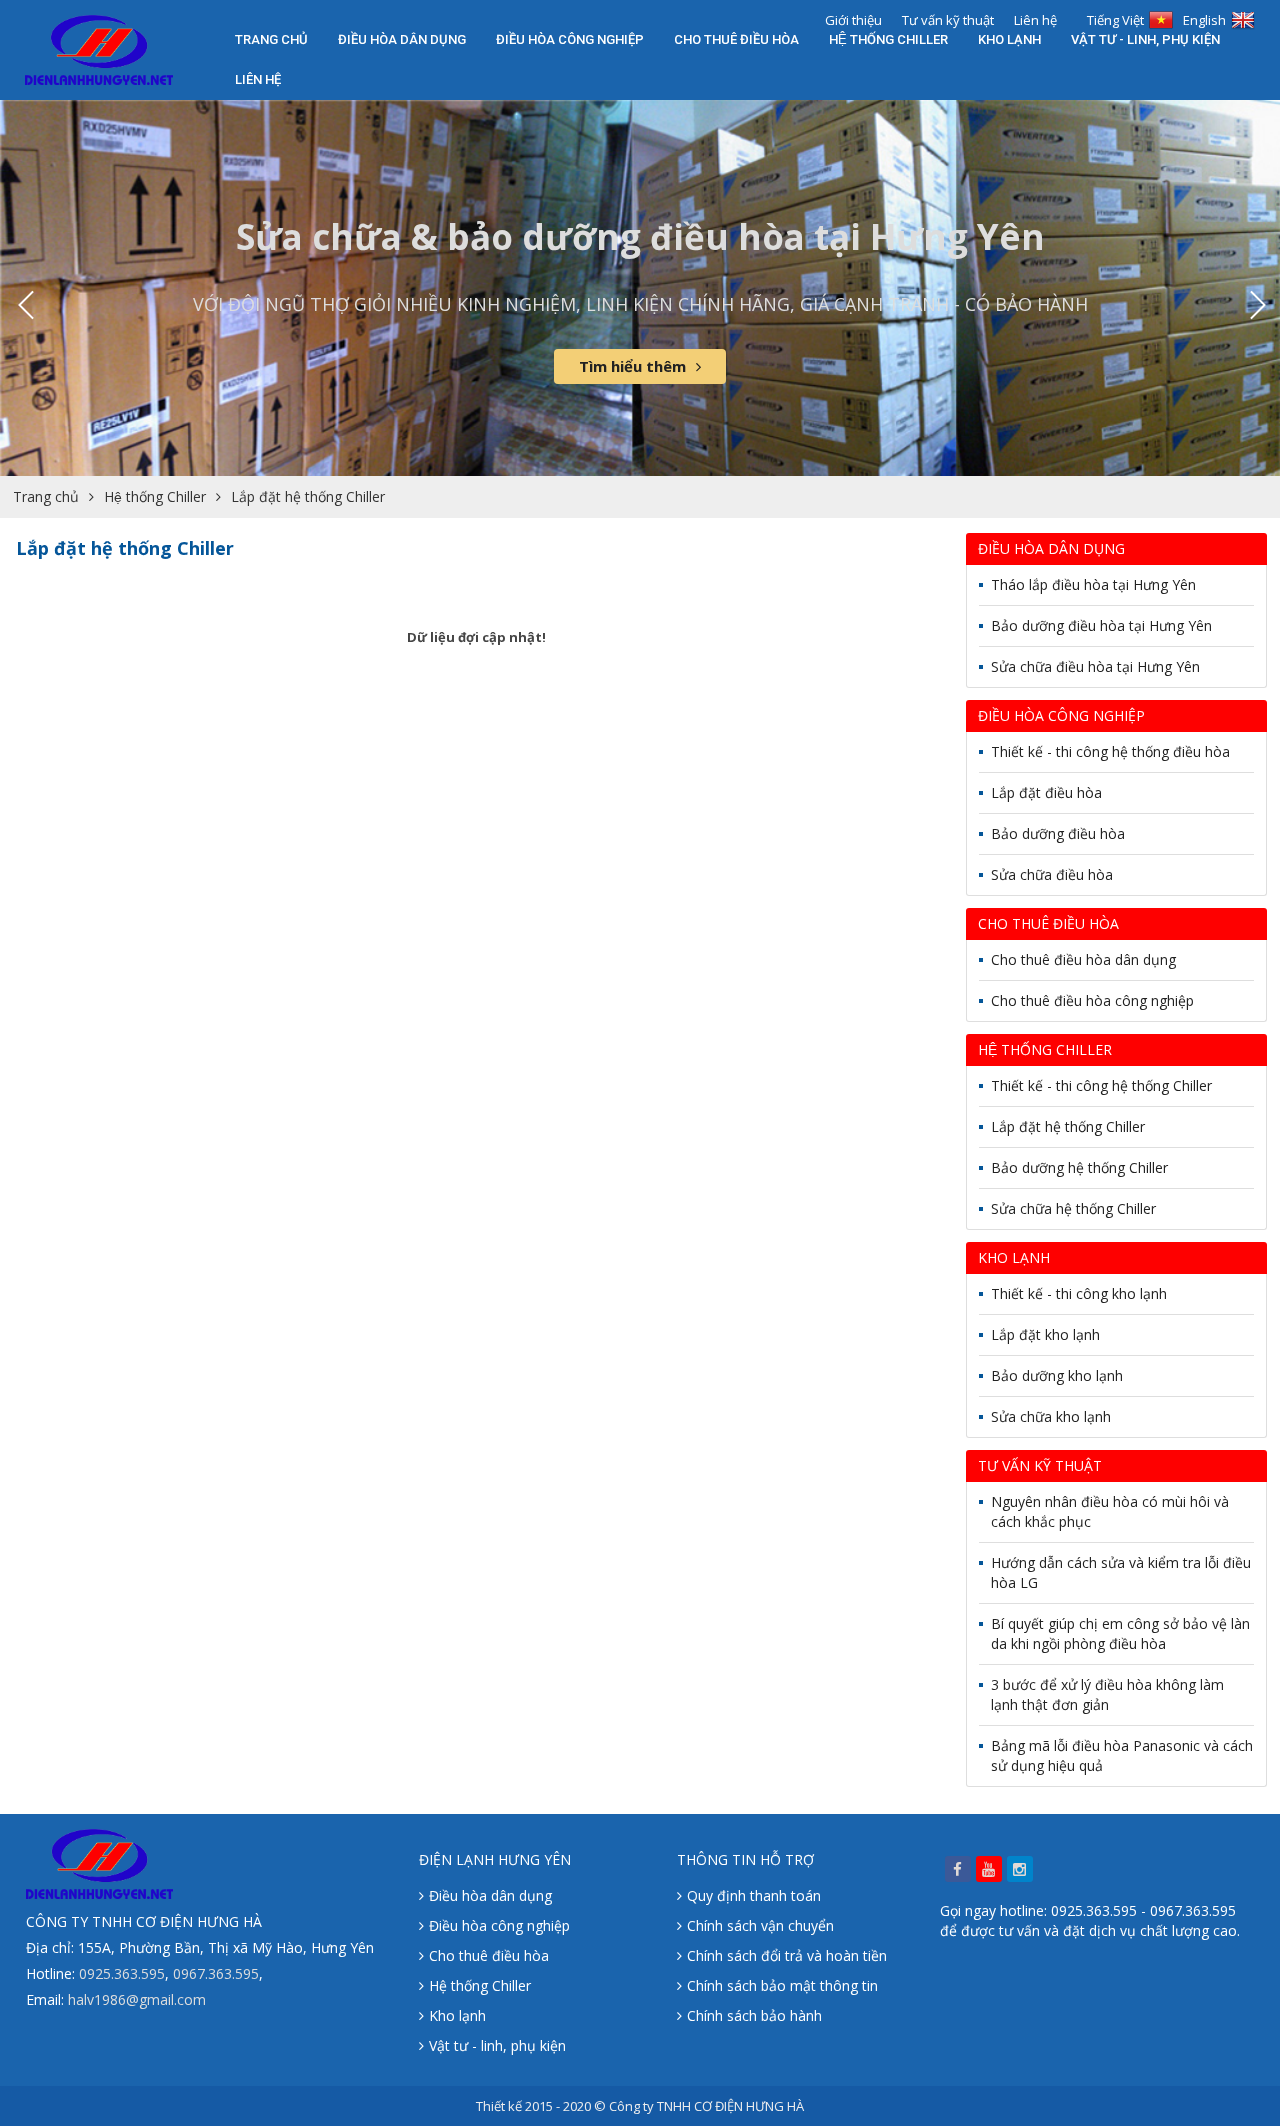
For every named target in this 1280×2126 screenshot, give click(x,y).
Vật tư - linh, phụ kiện (1145, 39)
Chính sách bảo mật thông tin (782, 1985)
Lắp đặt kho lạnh (1045, 1334)
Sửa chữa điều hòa (1052, 874)
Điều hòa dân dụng (402, 39)
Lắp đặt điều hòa (1046, 792)
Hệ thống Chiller (888, 39)
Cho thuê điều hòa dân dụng (1083, 959)
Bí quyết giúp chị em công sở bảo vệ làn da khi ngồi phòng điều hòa (1120, 1633)
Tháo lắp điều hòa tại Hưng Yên (1093, 584)
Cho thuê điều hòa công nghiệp (1092, 1000)
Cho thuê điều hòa (736, 39)
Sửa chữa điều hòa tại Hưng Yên (1095, 666)
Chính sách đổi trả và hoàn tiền (787, 1955)
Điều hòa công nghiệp (570, 39)
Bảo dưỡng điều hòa (1058, 833)
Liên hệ (258, 79)
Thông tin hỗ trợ (745, 1859)
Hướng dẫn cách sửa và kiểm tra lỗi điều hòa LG (1121, 1572)
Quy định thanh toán (754, 1895)
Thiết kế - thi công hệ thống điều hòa (1110, 751)
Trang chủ (271, 39)
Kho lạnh (1009, 39)
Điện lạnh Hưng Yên (495, 1859)
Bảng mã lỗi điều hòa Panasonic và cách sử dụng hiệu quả (1122, 1755)
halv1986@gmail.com (137, 1999)
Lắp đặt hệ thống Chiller (308, 496)
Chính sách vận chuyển (760, 1925)
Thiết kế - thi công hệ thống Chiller (1101, 1085)
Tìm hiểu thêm (632, 366)
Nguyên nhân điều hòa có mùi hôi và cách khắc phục (1110, 1511)
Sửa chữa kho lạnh (1051, 1416)
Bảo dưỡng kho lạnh (1057, 1375)
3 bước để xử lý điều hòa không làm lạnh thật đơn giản (1107, 1694)
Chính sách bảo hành (754, 2015)
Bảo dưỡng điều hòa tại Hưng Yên (1101, 625)
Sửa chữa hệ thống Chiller (1073, 1208)
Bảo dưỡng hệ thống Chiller (1079, 1167)
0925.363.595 (122, 1973)
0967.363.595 (216, 1973)
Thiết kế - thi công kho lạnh (1079, 1293)
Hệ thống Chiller (480, 1985)
